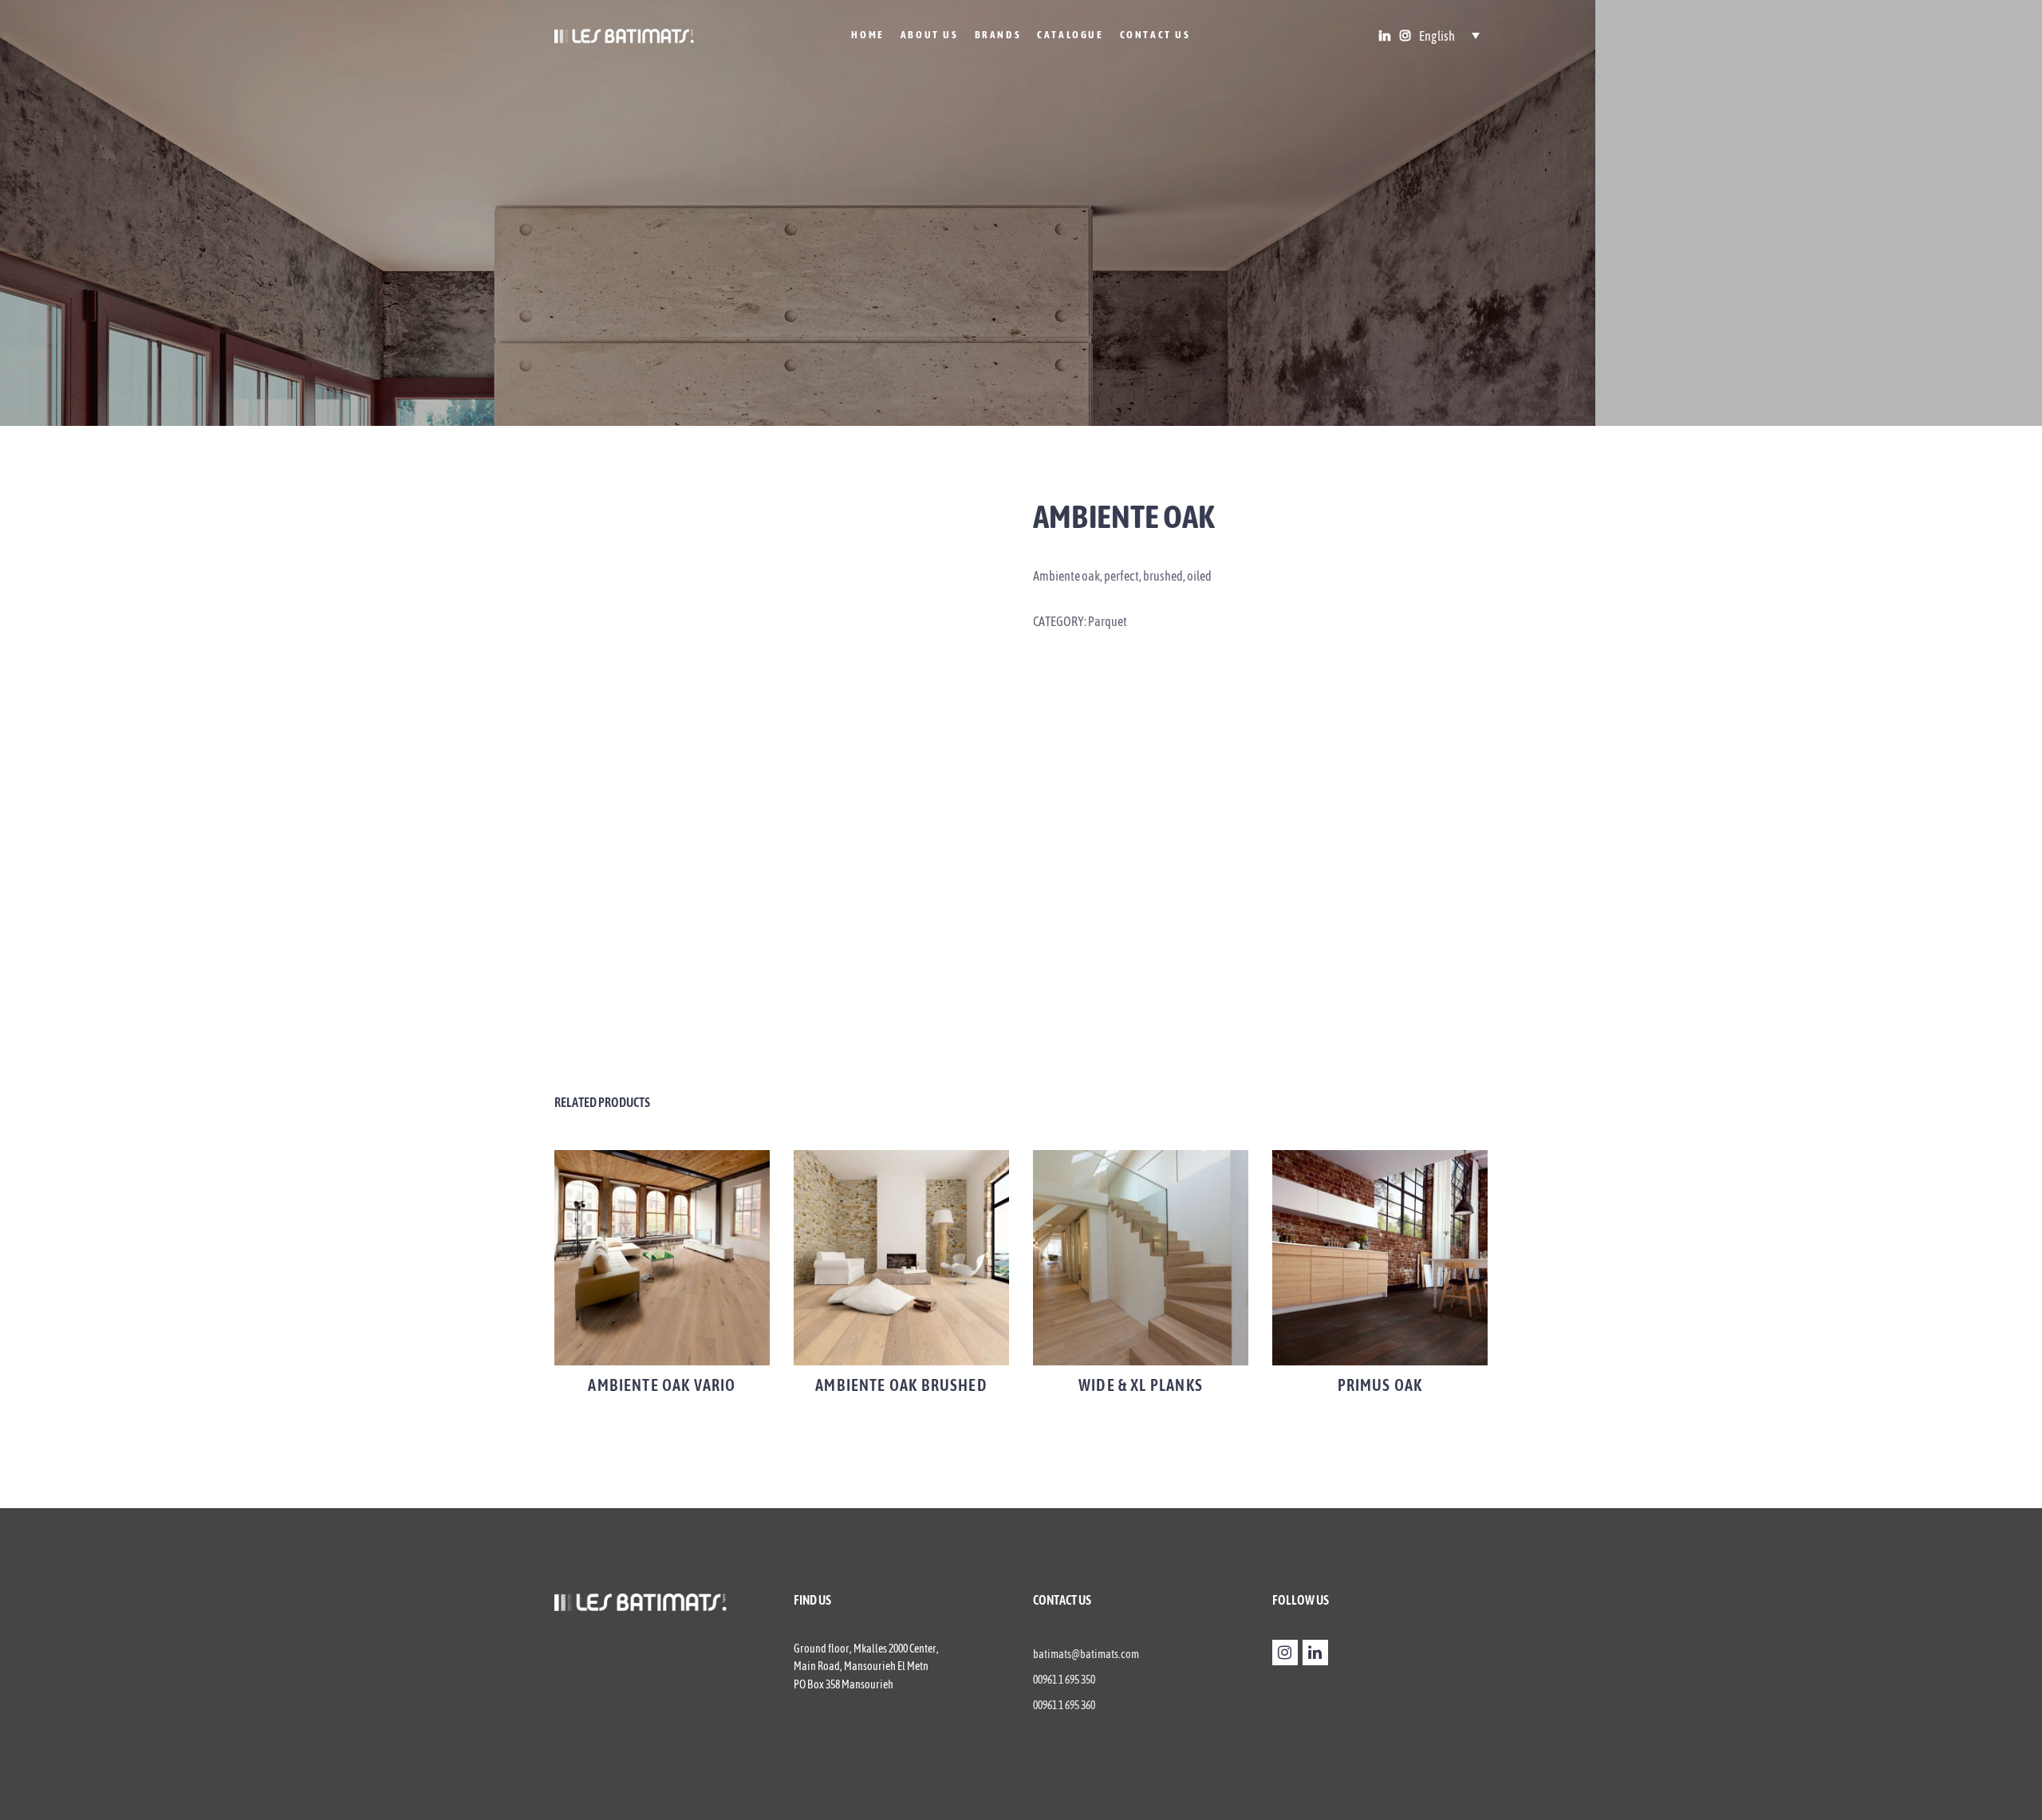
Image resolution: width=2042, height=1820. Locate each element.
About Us (930, 35)
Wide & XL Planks (1141, 1385)
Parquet (1108, 621)
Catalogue (1070, 35)
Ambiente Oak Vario (662, 1385)
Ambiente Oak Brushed (901, 1385)
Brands (998, 35)
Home (867, 35)
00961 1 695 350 (1064, 1680)
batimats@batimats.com (1086, 1654)
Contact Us (1155, 35)
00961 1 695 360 (1064, 1705)
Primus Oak (1380, 1385)
